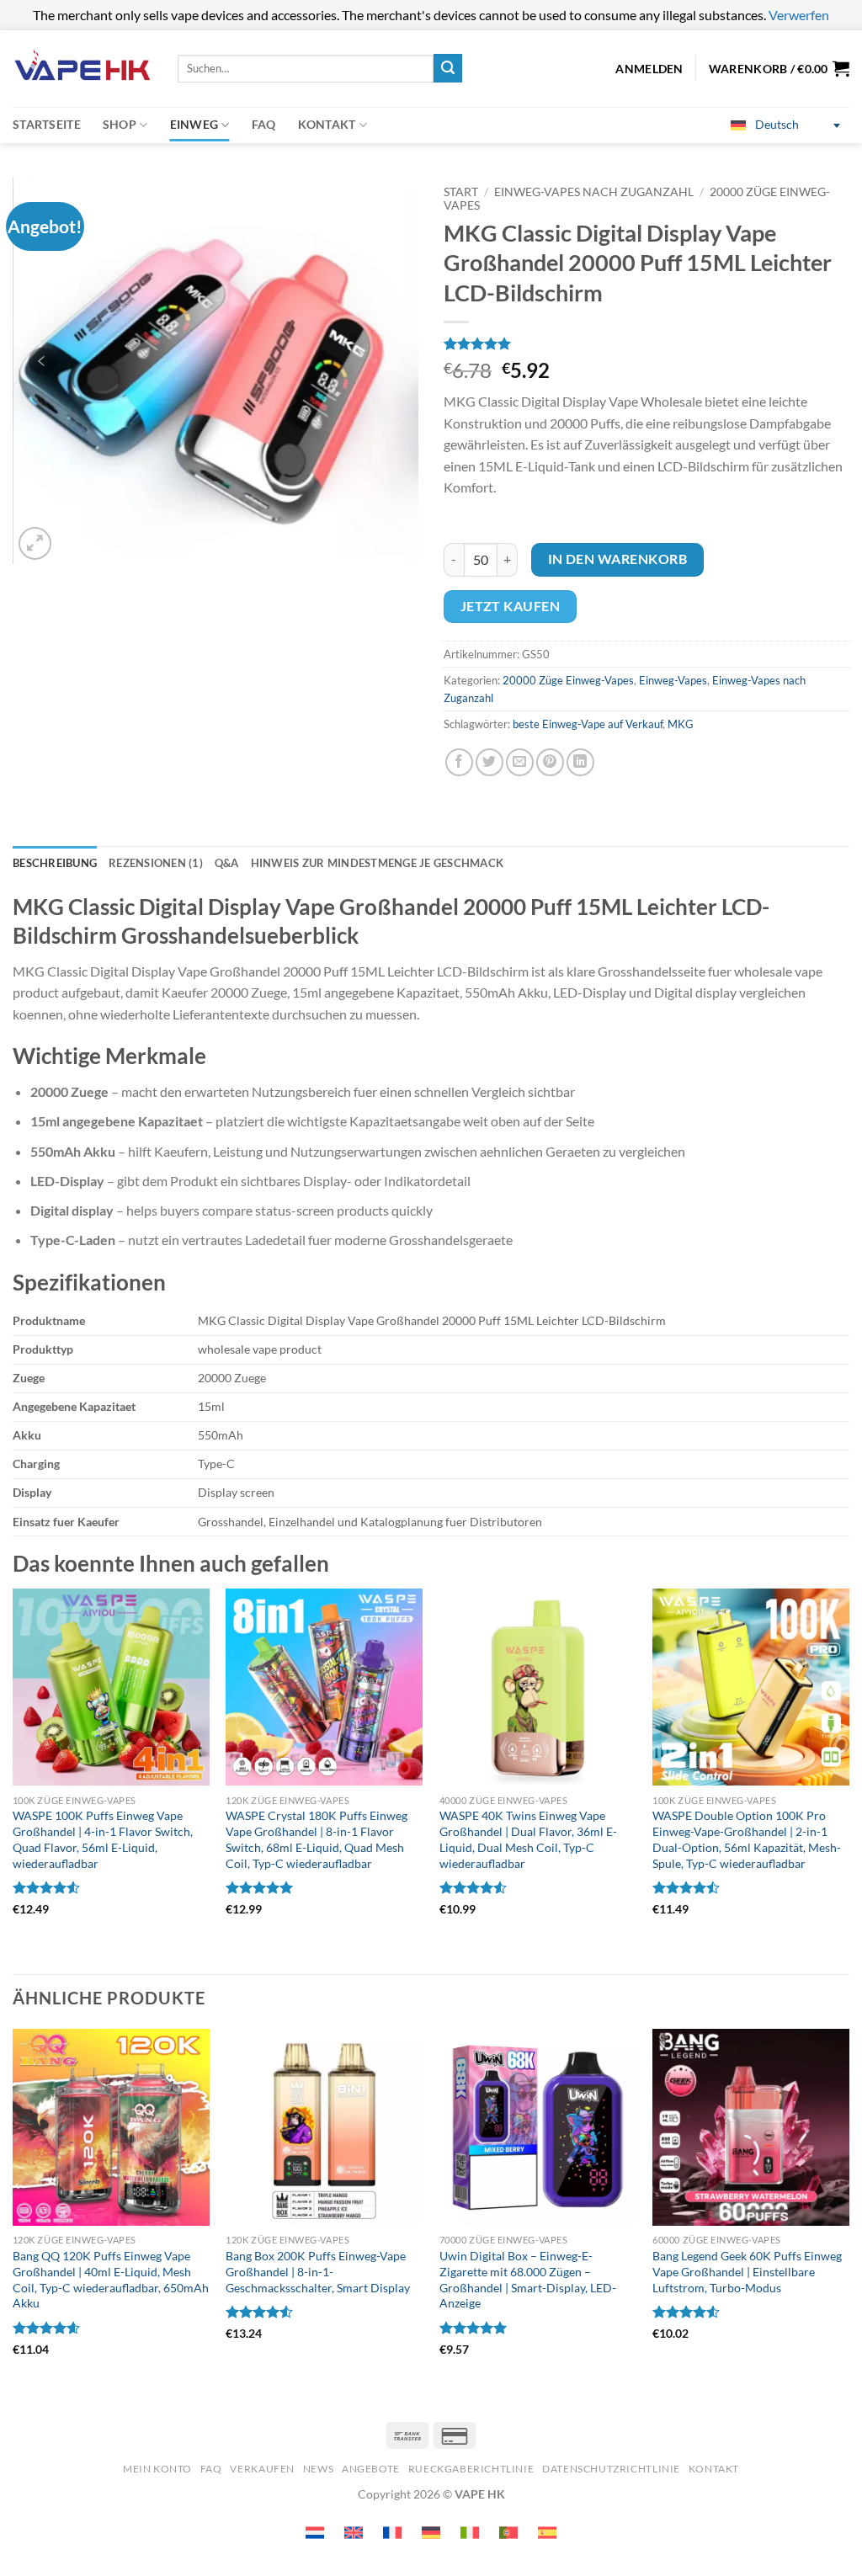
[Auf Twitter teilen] (490, 762)
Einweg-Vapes (673, 680)
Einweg (194, 124)
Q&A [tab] (227, 863)
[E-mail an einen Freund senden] (520, 762)
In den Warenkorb (617, 559)
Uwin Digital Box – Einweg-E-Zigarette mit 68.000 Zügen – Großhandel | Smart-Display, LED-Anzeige (528, 2279)
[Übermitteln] (448, 68)
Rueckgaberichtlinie (471, 2469)
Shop (120, 124)
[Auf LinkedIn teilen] (580, 762)
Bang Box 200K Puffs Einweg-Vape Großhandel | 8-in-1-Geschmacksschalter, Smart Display (318, 2271)
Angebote (371, 2469)
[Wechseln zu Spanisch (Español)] (547, 2533)
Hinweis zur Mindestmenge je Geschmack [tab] (377, 863)
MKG (681, 724)
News (318, 2469)
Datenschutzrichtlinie (611, 2469)
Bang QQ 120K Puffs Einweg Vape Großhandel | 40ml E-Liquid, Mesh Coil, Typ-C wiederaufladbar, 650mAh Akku (111, 2279)
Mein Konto (157, 2469)
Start (461, 192)
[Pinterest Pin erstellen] (550, 762)
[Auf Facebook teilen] (459, 762)
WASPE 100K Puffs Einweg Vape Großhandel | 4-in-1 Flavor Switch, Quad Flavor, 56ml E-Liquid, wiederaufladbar (103, 1839)
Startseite (47, 124)
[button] (779, 68)
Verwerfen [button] (799, 15)
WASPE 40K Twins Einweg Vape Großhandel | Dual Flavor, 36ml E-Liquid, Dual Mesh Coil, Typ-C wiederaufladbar (528, 1839)
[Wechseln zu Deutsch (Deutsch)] (431, 2533)
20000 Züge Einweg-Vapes (568, 680)
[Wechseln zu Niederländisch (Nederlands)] (315, 2533)
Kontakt (327, 124)
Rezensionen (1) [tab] (156, 863)
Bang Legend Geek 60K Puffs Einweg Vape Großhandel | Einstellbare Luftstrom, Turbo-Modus (747, 2271)
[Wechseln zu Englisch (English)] (354, 2533)
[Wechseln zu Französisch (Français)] (392, 2533)
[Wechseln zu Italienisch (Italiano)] (470, 2533)
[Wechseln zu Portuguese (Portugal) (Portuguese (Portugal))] (508, 2533)
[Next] (849, 2215)
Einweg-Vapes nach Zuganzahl (594, 192)
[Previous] (13, 2215)
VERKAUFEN (262, 2469)
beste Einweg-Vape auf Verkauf (588, 724)
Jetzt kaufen (511, 606)
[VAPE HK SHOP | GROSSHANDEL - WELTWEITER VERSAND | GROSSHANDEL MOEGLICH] (82, 69)
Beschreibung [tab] (55, 863)
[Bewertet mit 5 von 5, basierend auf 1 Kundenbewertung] (646, 343)
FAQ (264, 124)
